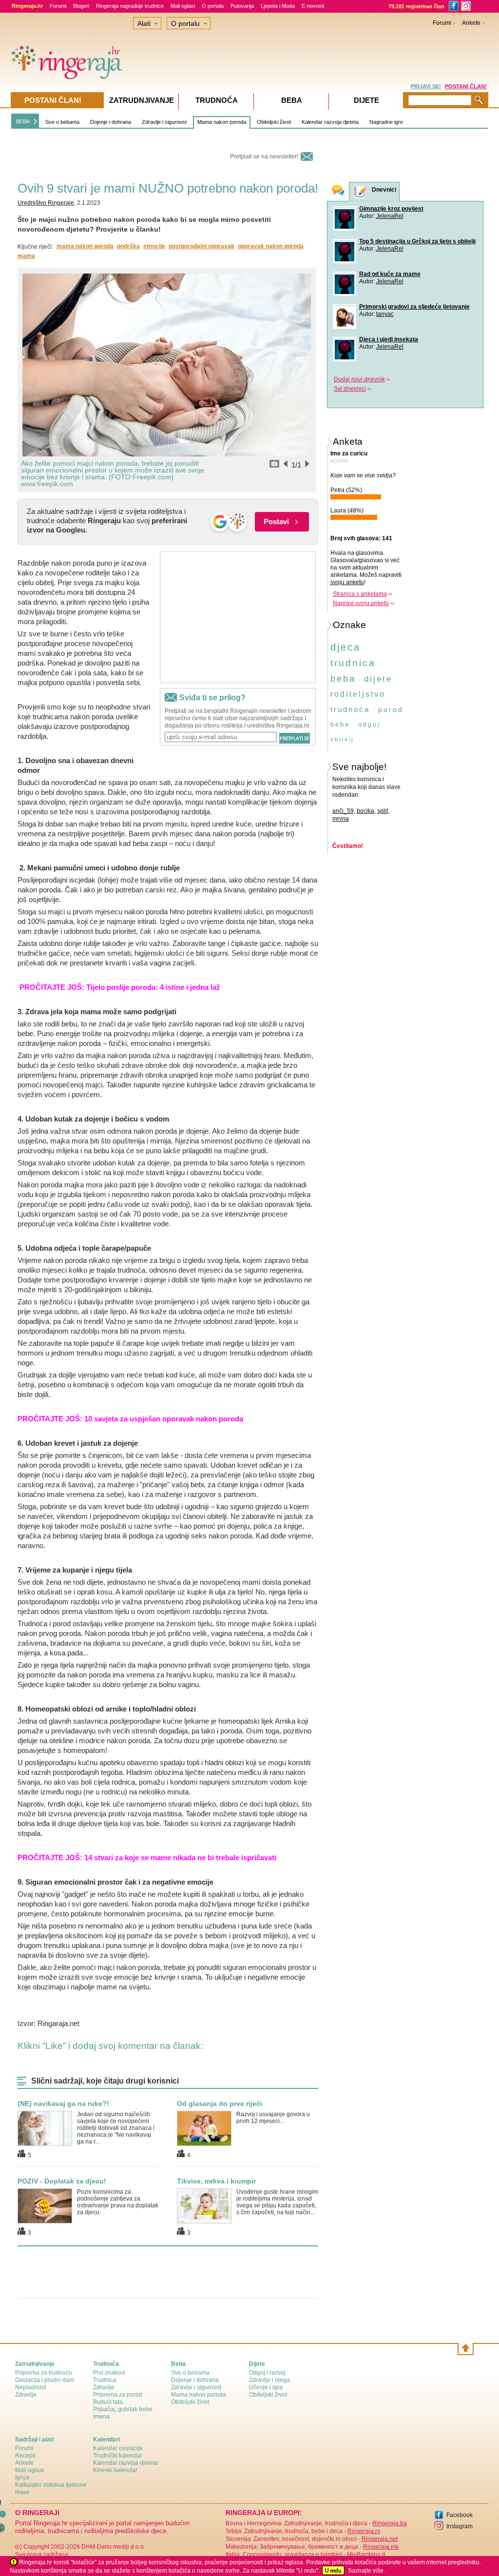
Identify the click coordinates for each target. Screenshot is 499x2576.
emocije (154, 246)
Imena (101, 2417)
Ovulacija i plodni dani (45, 2380)
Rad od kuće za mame (390, 274)
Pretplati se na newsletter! (264, 157)
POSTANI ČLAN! (466, 86)
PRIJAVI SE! (426, 86)
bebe (340, 724)
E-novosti (313, 6)
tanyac (385, 314)
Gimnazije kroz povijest (391, 209)
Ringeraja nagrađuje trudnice (130, 6)
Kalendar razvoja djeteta (330, 122)
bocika (365, 811)
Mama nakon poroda (222, 122)
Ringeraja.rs (364, 2531)
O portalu (213, 6)
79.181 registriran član (416, 6)
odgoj (369, 725)
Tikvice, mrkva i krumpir (216, 2181)
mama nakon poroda (85, 246)
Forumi (58, 6)
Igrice (22, 2478)
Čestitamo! (348, 846)
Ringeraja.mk (381, 2547)
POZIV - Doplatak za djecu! (62, 2181)
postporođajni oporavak (202, 246)
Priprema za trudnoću (44, 2373)
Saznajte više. (366, 2571)
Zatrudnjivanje (142, 100)
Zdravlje (26, 2395)
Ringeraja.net (380, 2539)
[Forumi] (338, 191)
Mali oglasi (183, 6)
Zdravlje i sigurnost (164, 122)
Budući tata (108, 2402)
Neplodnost (30, 2387)
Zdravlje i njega (269, 2380)
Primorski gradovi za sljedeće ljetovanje (414, 307)
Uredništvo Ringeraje (46, 203)
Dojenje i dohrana (111, 122)
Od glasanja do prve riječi (220, 2104)
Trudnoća (217, 100)
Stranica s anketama (360, 594)
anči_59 (343, 811)
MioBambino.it (366, 2555)
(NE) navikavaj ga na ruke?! (63, 2104)
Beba (292, 100)
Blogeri (81, 6)
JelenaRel (390, 216)
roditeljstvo (358, 694)
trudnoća (350, 709)
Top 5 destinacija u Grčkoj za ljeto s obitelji (417, 241)
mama (26, 256)
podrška (128, 246)
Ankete (471, 23)
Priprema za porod (118, 2395)
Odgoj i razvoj (267, 2373)
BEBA (23, 121)
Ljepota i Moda (278, 6)
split (383, 811)
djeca (345, 647)
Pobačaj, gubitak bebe (123, 2409)
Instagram (460, 2526)
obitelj (342, 739)
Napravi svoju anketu (361, 603)
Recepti (25, 2456)
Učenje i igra (266, 2387)
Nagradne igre (386, 122)
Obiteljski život (274, 122)
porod (391, 709)
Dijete (366, 100)
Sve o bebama (62, 122)
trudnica (353, 663)
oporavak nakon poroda (271, 246)
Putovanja (242, 6)
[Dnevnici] (361, 192)
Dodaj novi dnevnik (359, 379)
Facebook (460, 2515)
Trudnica (105, 2380)
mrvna (341, 819)
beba (343, 679)
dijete (378, 679)
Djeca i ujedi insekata (389, 339)
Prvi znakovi (109, 2373)
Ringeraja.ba (390, 2523)
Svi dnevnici (350, 389)
